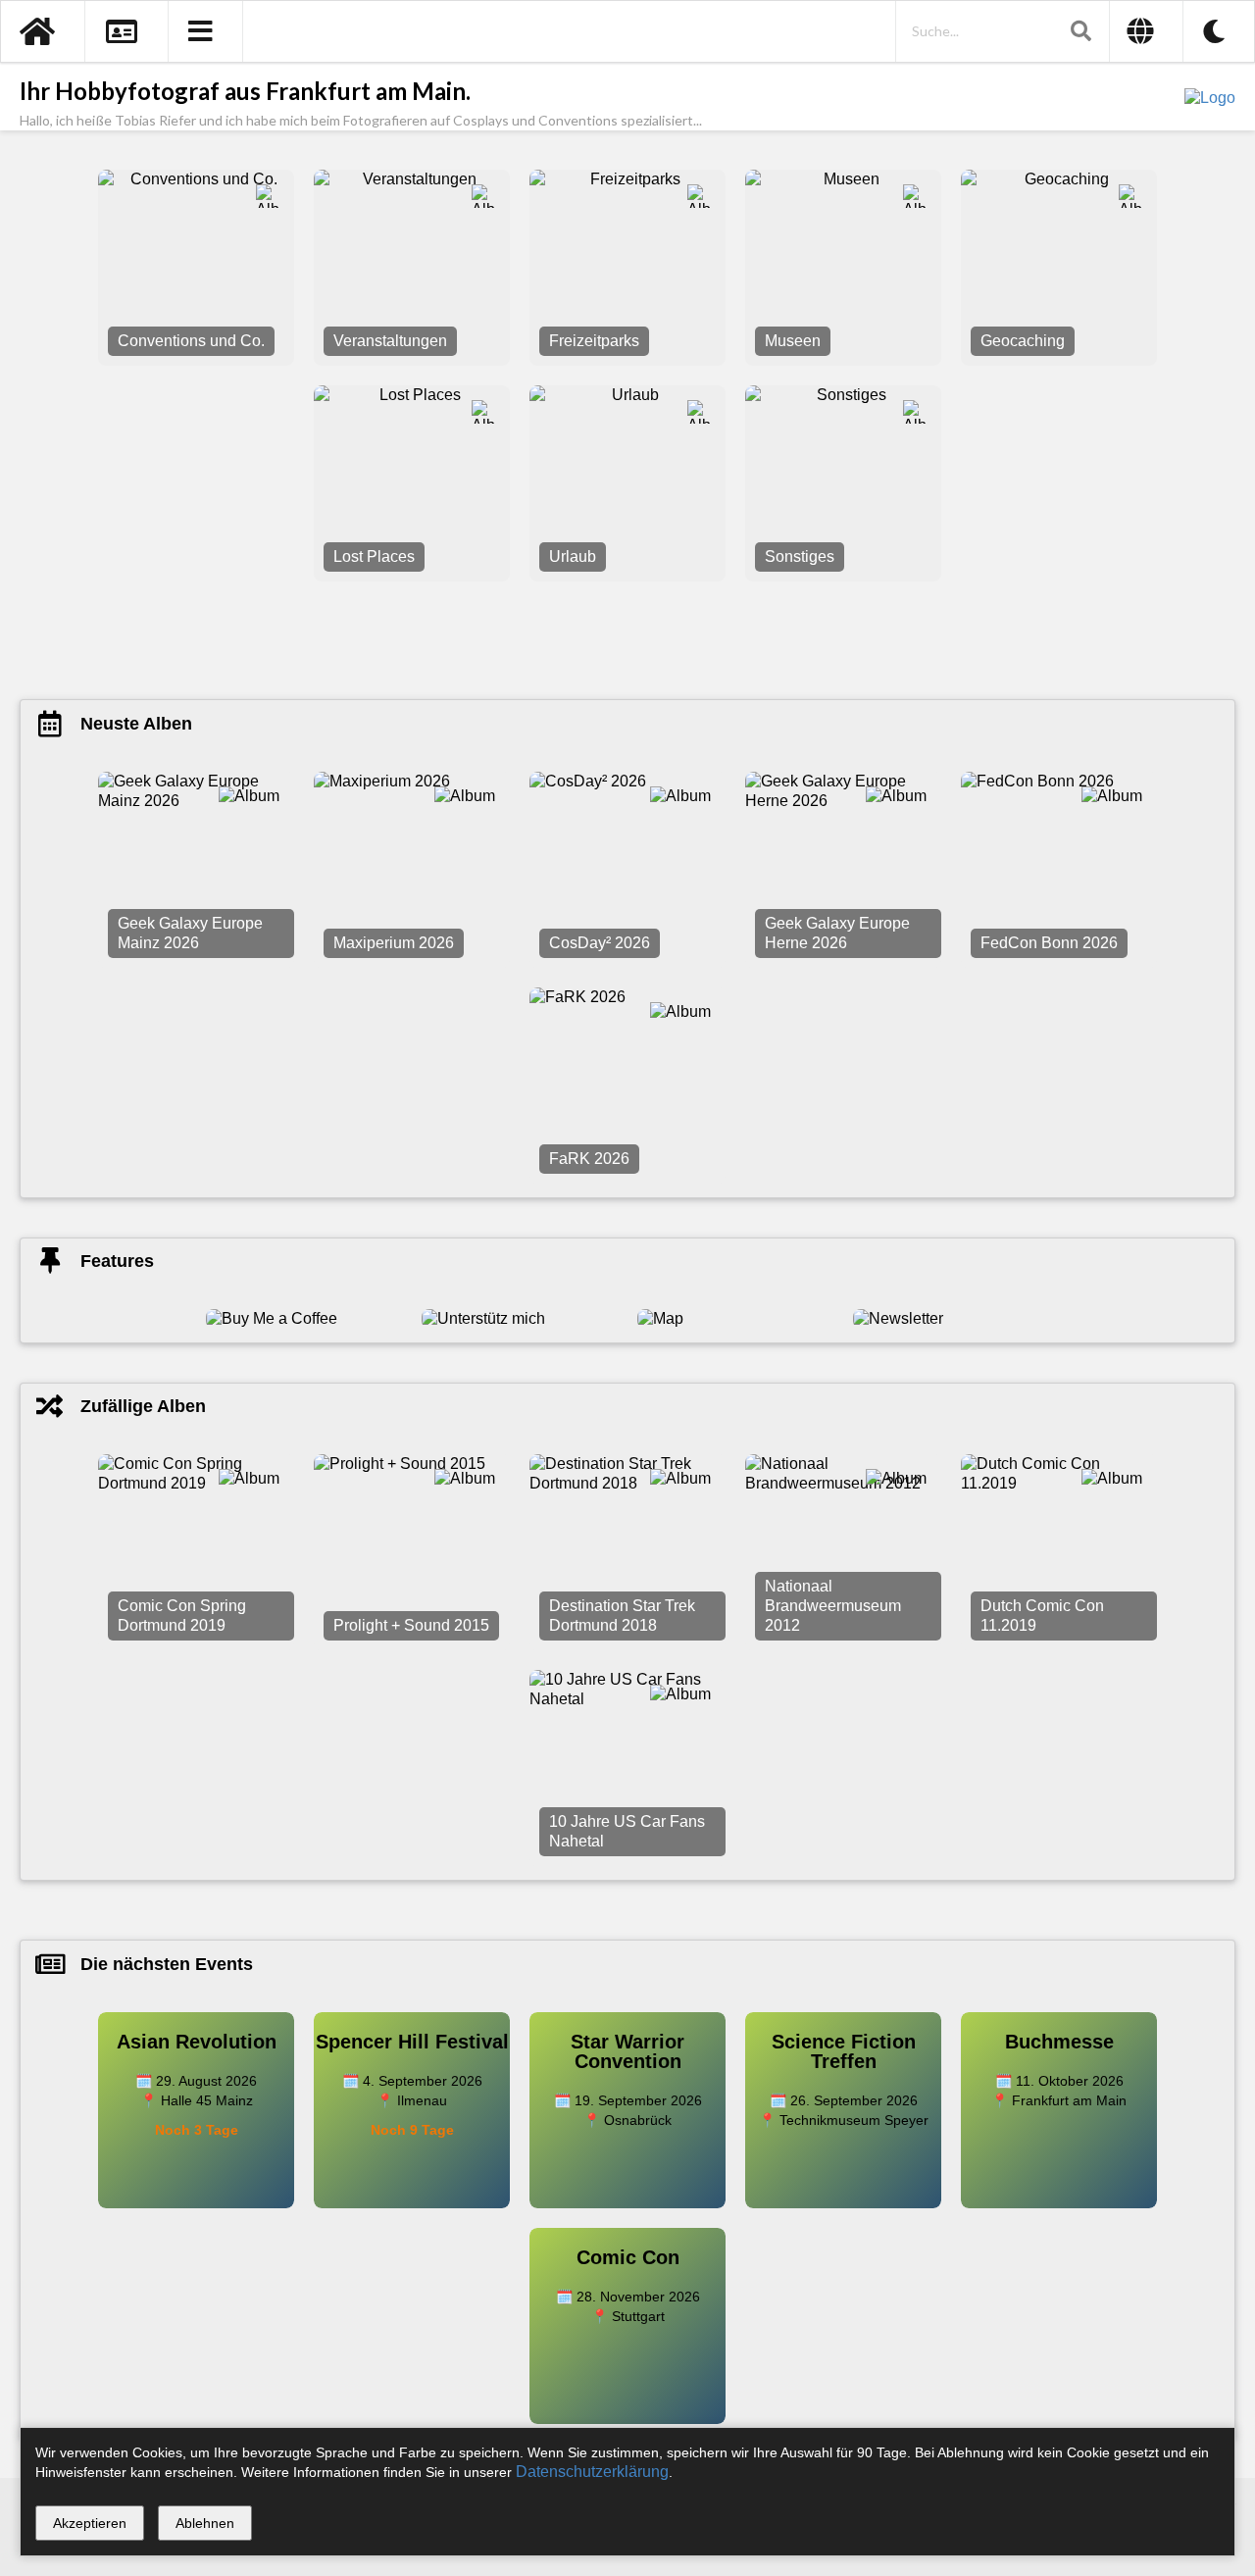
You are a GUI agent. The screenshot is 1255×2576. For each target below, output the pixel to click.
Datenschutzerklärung (592, 2472)
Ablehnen (205, 2523)
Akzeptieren (90, 2523)
